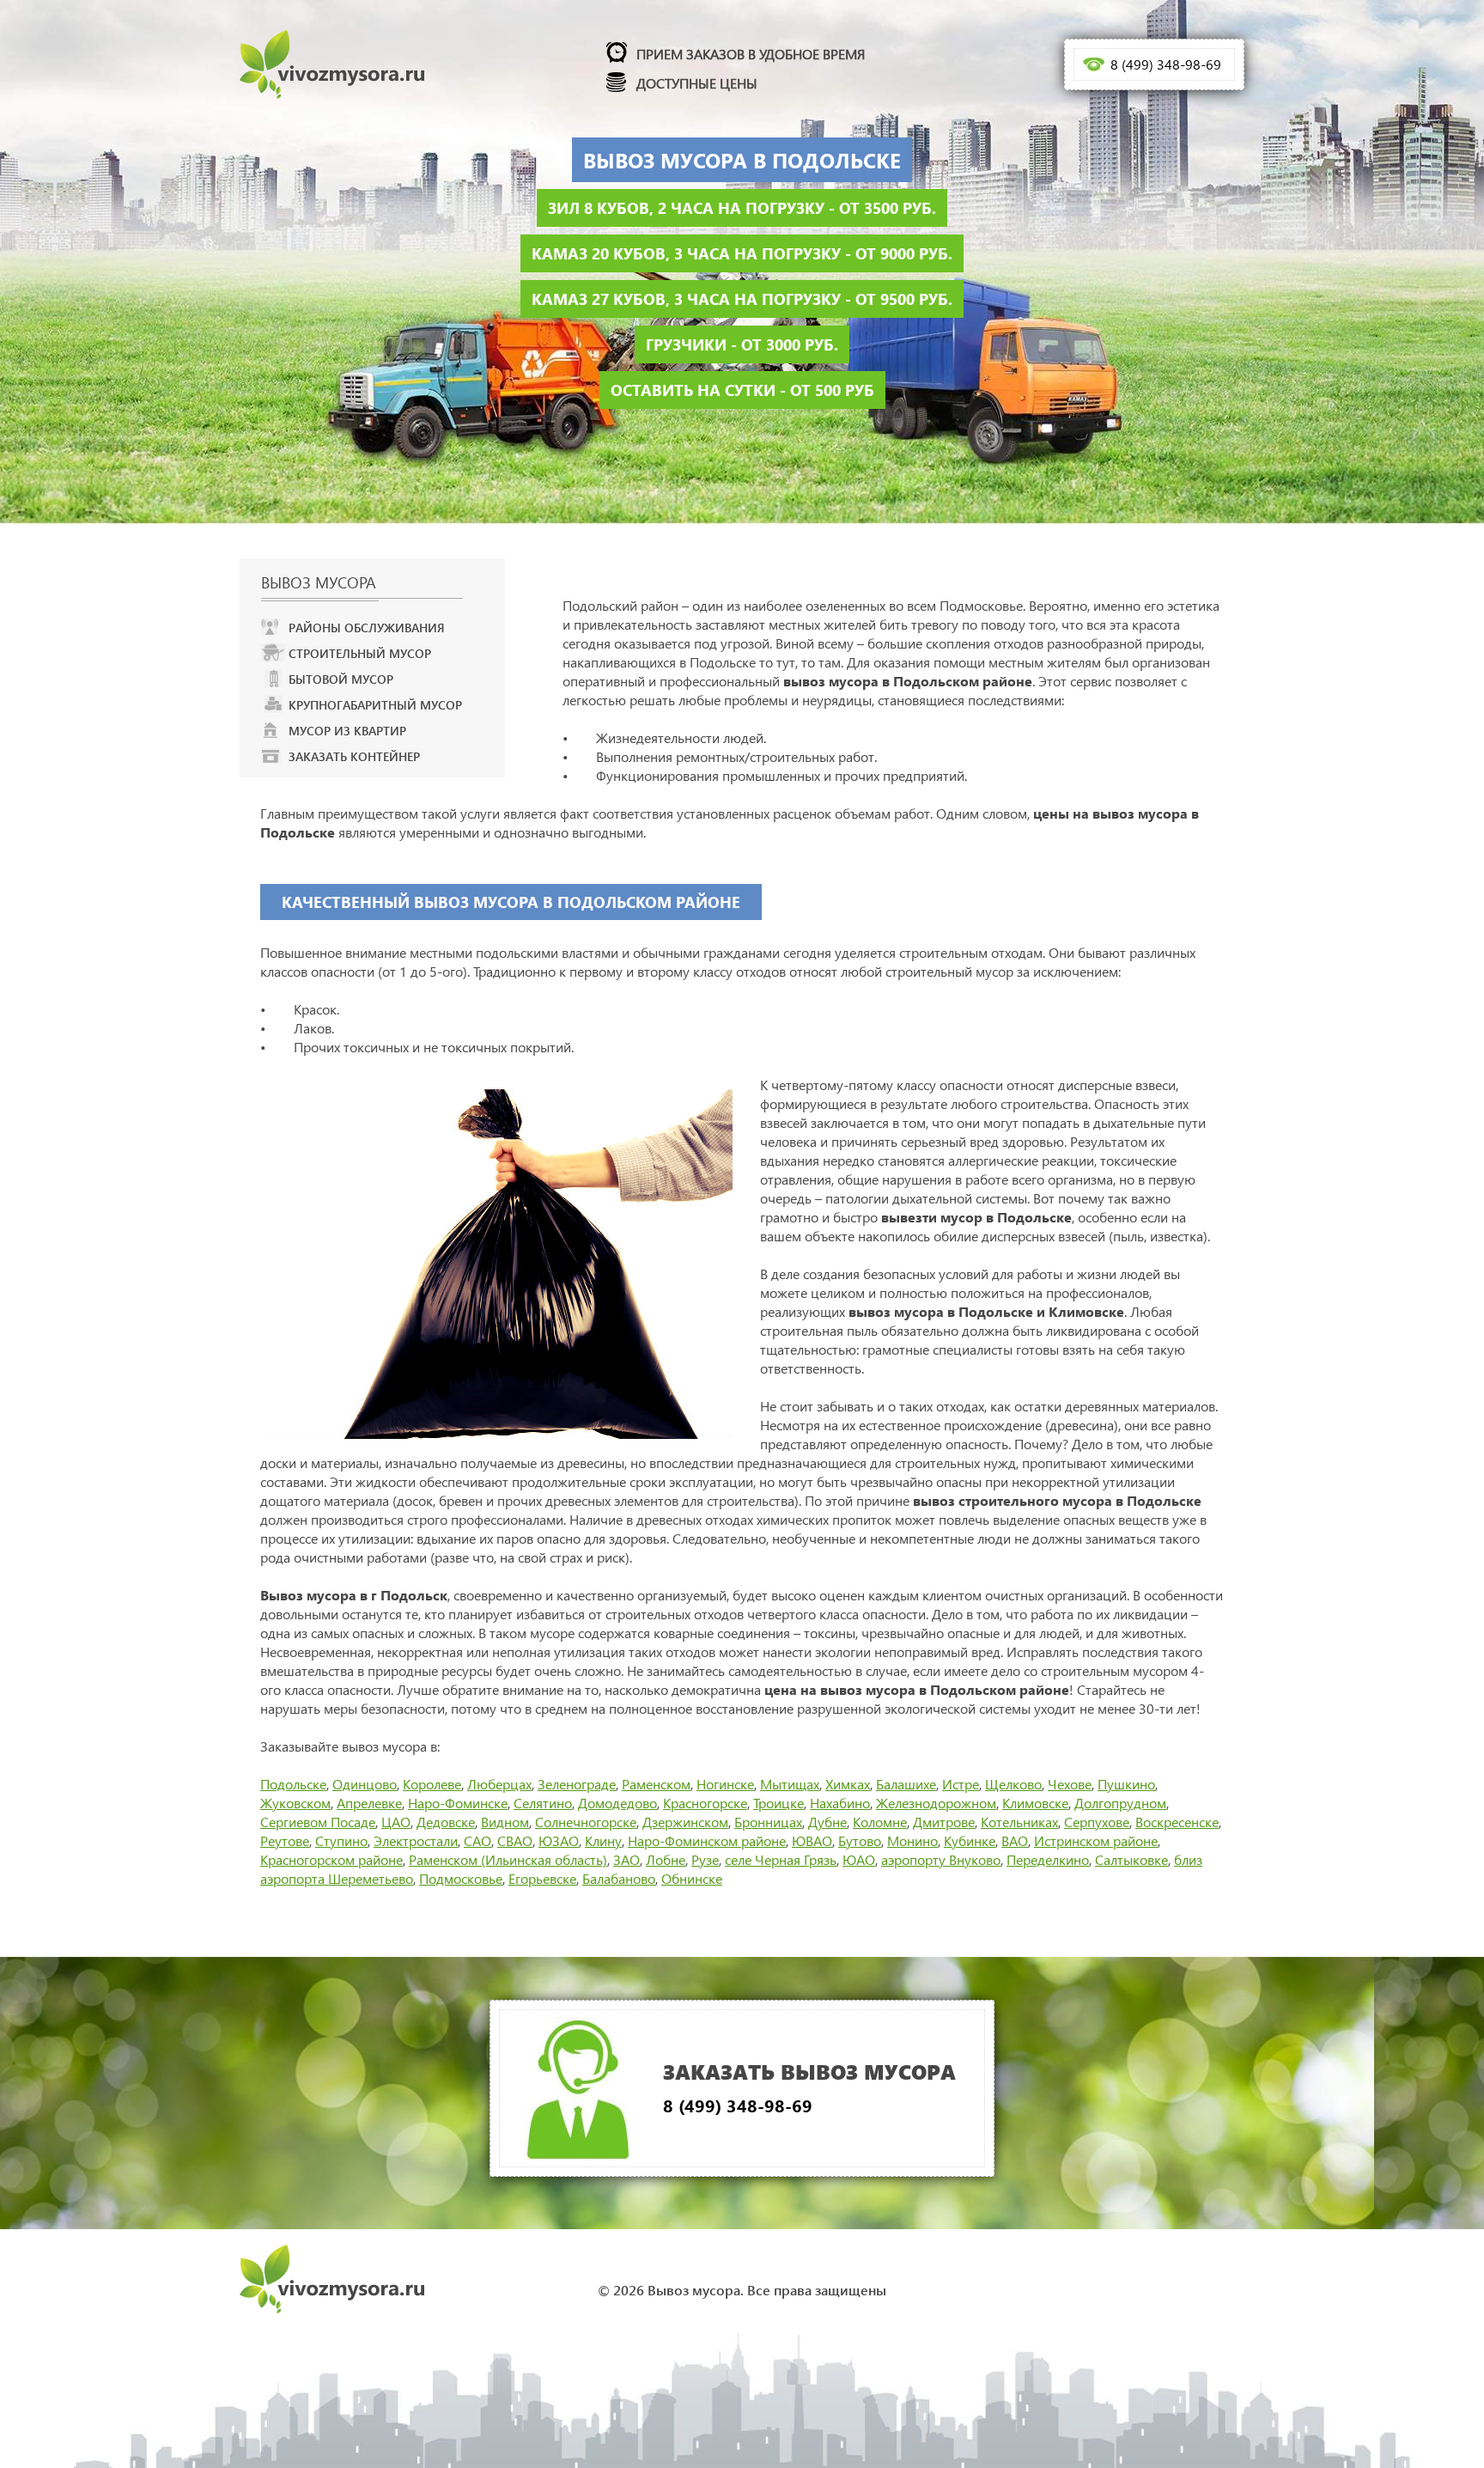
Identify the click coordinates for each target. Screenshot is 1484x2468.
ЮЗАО (559, 1840)
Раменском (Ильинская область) (508, 1859)
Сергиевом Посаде (318, 1822)
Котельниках (1019, 1822)
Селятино (543, 1803)
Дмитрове (944, 1822)
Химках (848, 1784)
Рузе (705, 1859)
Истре (961, 1784)
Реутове (285, 1840)
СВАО (515, 1840)
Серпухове (1097, 1822)
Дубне (827, 1822)
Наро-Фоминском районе (707, 1840)
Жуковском (295, 1803)
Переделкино (1048, 1859)
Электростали (416, 1840)
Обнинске (692, 1878)
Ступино (341, 1840)
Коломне (880, 1822)
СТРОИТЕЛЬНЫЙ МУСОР (360, 653)
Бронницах (768, 1822)
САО (477, 1840)
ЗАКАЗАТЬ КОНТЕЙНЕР (354, 756)
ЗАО (626, 1859)
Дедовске (446, 1822)
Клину (603, 1840)
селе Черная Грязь (781, 1859)
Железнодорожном (936, 1803)
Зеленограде (577, 1784)
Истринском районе (1096, 1840)
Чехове (1070, 1784)
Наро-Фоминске (458, 1803)
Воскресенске (1177, 1822)
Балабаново (619, 1878)
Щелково (1013, 1784)
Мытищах (790, 1784)
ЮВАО (812, 1840)
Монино (912, 1840)
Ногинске (725, 1784)
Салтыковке (1131, 1859)
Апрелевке (369, 1803)
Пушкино (1126, 1784)
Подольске (293, 1784)
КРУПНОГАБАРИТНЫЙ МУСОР (375, 705)
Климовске (1035, 1803)
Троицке (778, 1803)
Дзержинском (685, 1822)
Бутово (860, 1840)
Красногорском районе (331, 1859)
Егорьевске (542, 1878)
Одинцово (365, 1784)
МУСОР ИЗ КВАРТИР (347, 731)
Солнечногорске (586, 1822)
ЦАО (396, 1822)
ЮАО (859, 1859)
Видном (505, 1822)
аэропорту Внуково (941, 1859)
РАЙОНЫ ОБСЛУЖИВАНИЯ (367, 628)
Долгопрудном (1120, 1803)
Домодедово (617, 1803)
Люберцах (499, 1784)
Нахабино (840, 1803)
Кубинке (970, 1840)
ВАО (1015, 1840)
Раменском (656, 1784)
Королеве (432, 1784)
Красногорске (705, 1803)
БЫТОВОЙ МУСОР (341, 679)
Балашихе (906, 1784)
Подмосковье (461, 1878)
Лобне (666, 1859)
